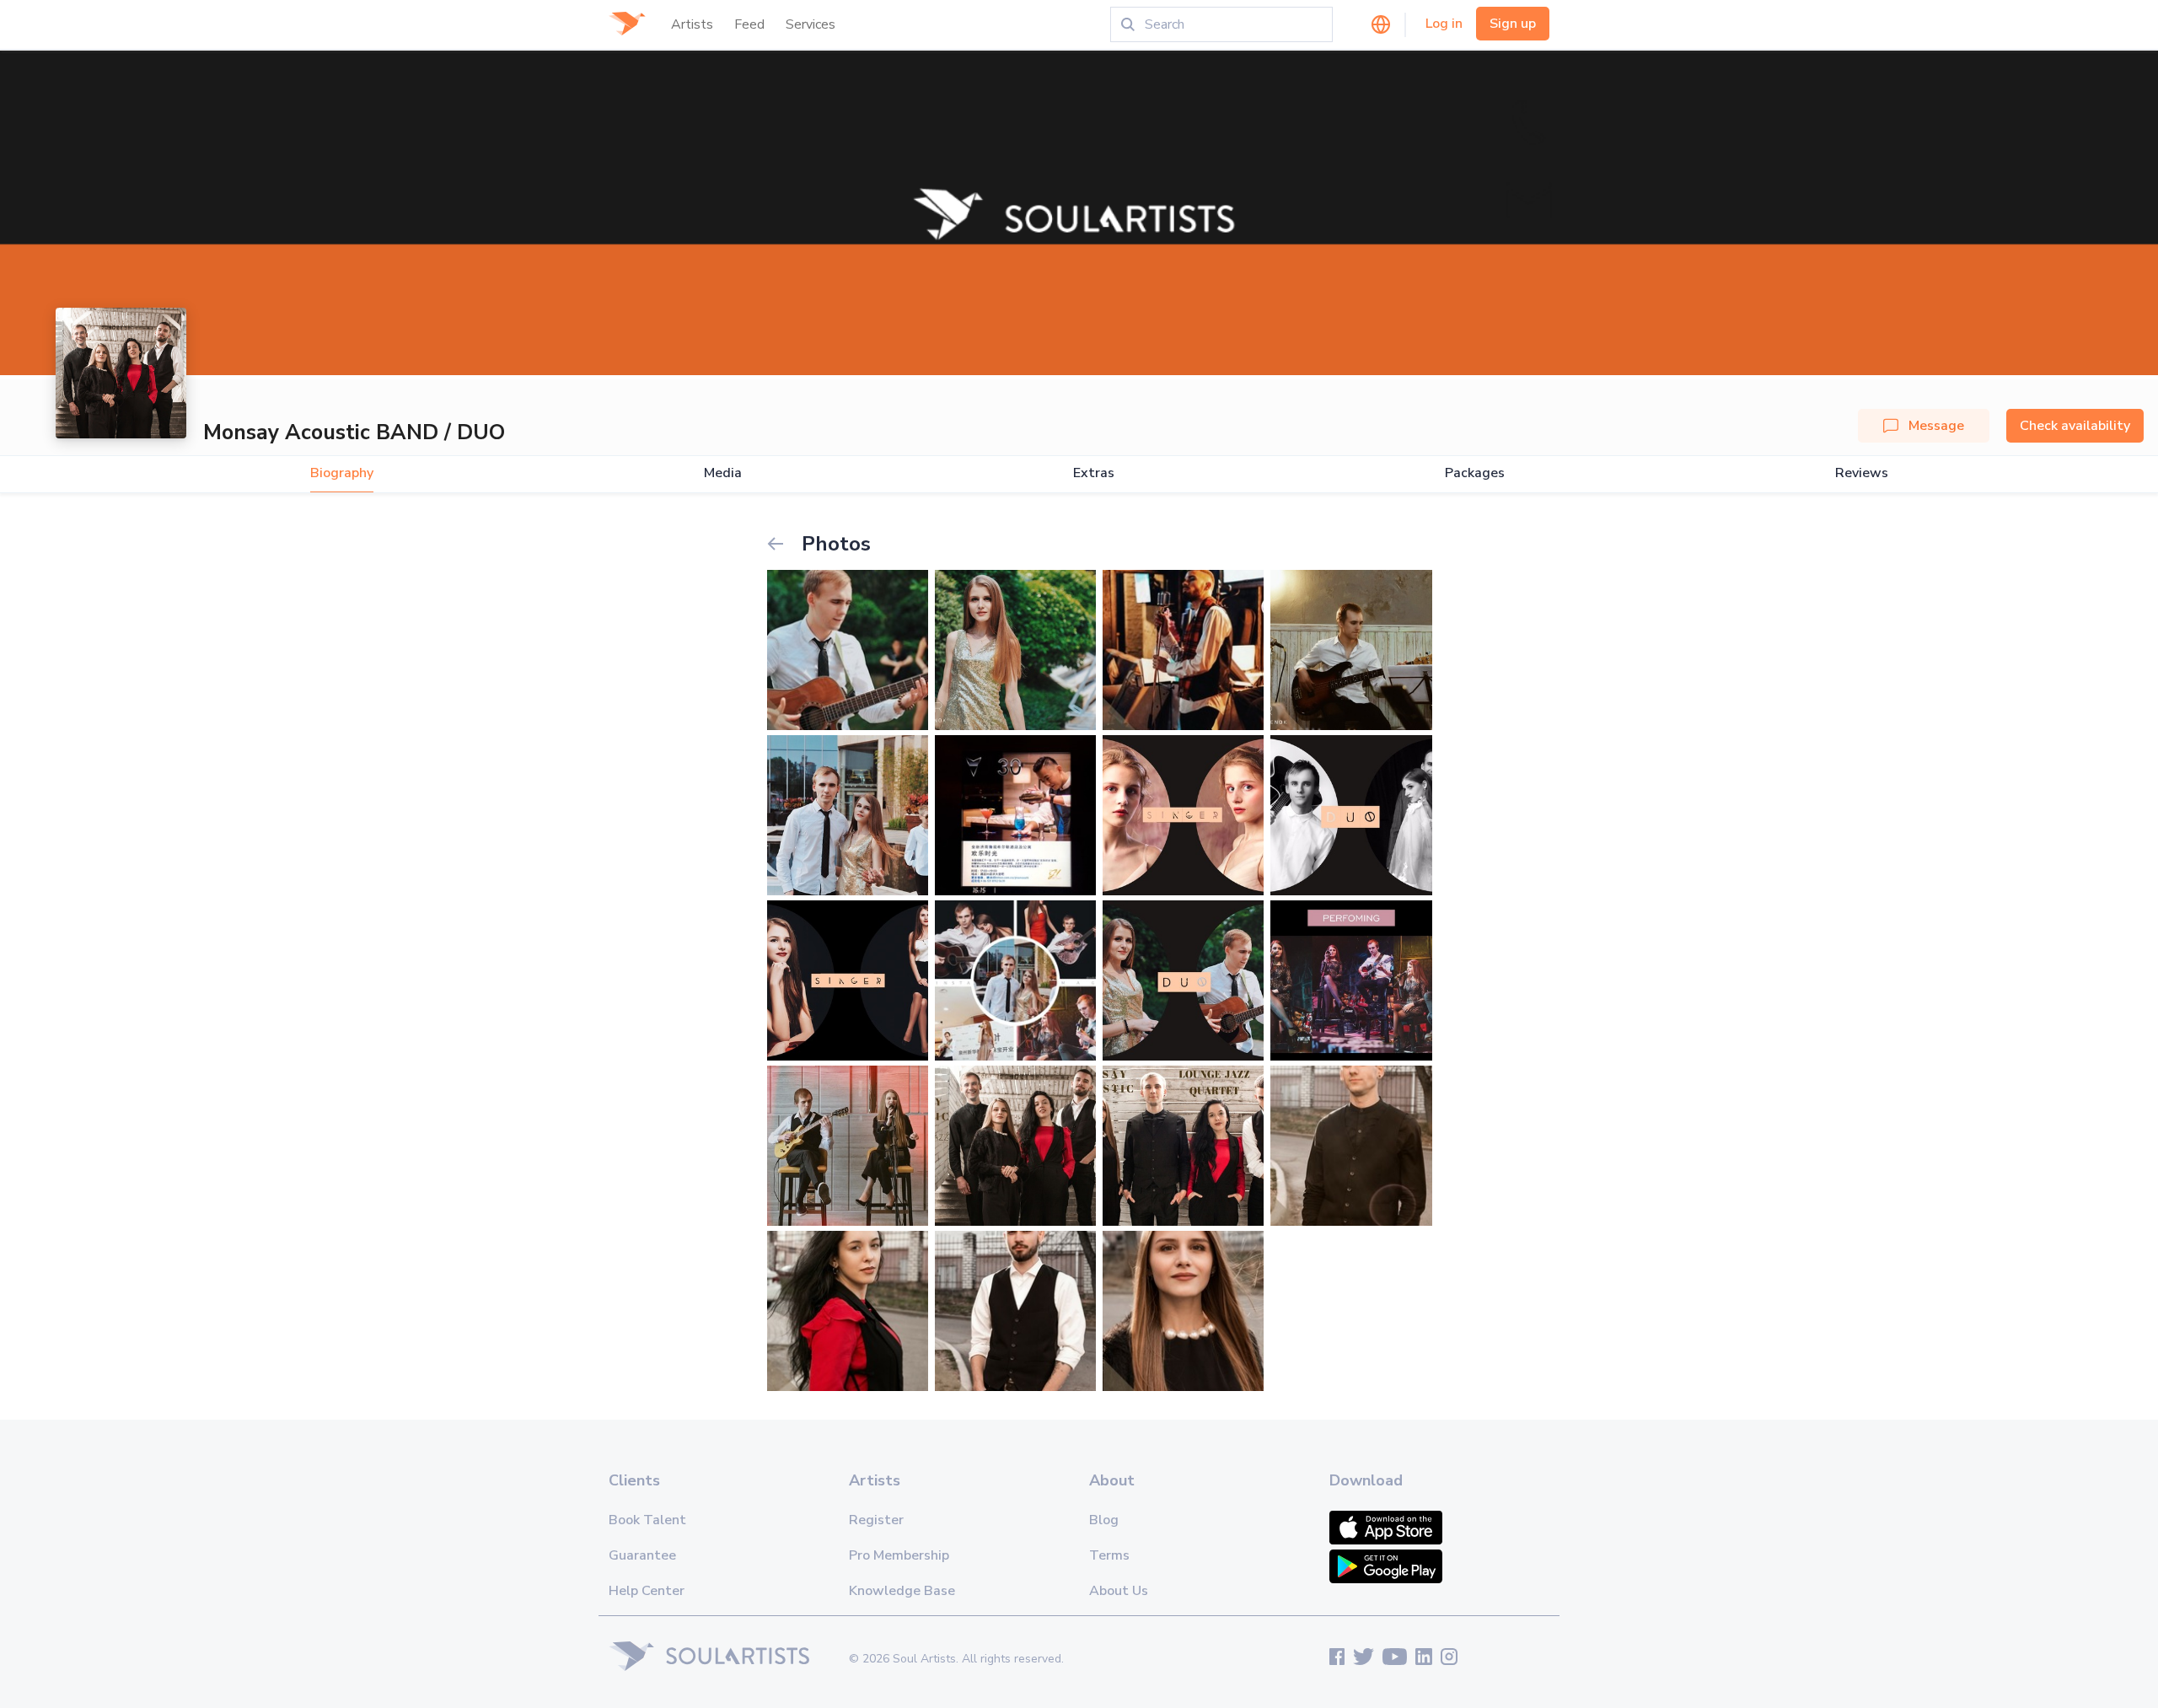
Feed (749, 24)
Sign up (1513, 24)
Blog (1104, 1520)
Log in (1444, 24)
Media (723, 473)
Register (876, 1520)
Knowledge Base (902, 1591)
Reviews (1862, 473)
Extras (1094, 473)
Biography (342, 473)
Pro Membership (899, 1555)
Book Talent (647, 1520)
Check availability (2075, 426)
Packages (1475, 473)
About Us (1119, 1591)
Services (811, 24)
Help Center (647, 1591)
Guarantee (642, 1555)
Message (1936, 426)
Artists (692, 24)
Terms (1109, 1555)
